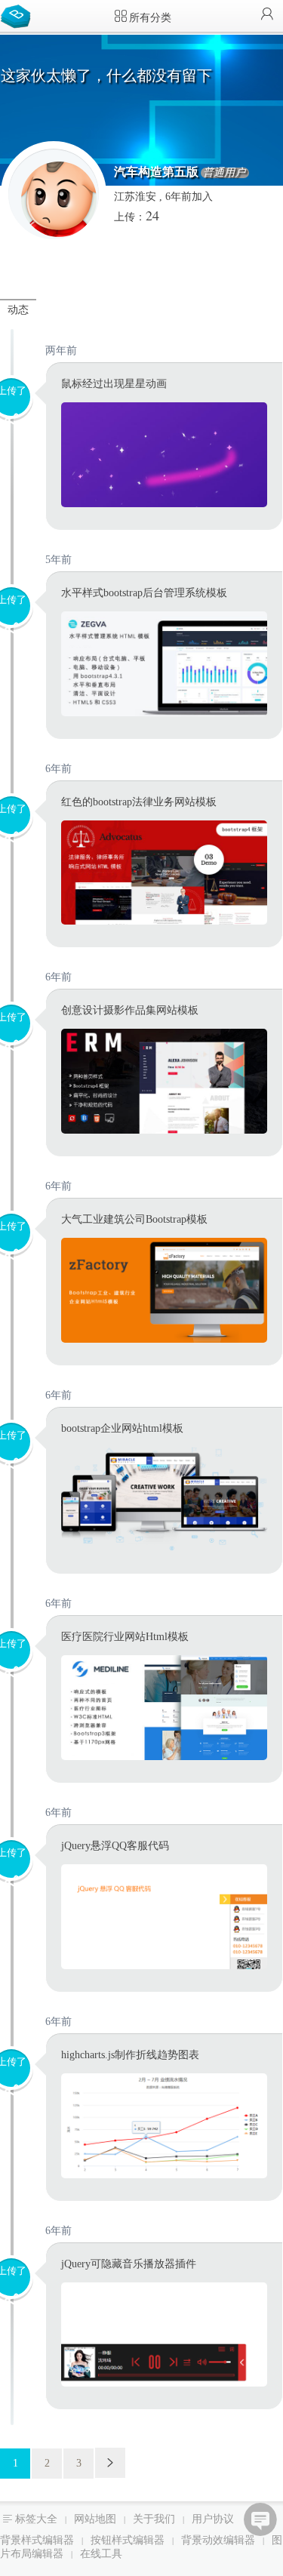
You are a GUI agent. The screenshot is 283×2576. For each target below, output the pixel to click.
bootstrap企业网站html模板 (122, 1428)
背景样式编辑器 (37, 2540)
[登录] (267, 15)
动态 (18, 310)
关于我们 (154, 2519)
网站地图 (95, 2519)
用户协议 (213, 2519)
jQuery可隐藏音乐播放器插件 (129, 2264)
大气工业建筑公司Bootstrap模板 (134, 1219)
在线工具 (101, 2554)
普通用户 (224, 173)
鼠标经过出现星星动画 (114, 384)
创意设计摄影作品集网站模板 (130, 1010)
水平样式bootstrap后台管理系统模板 (144, 593)
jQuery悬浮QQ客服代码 (115, 1846)
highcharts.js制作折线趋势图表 (130, 2055)
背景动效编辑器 (218, 2540)
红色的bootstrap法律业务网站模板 (139, 802)
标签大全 (36, 2519)
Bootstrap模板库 (19, 15)
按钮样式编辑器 (128, 2540)
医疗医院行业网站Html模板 (125, 1637)
